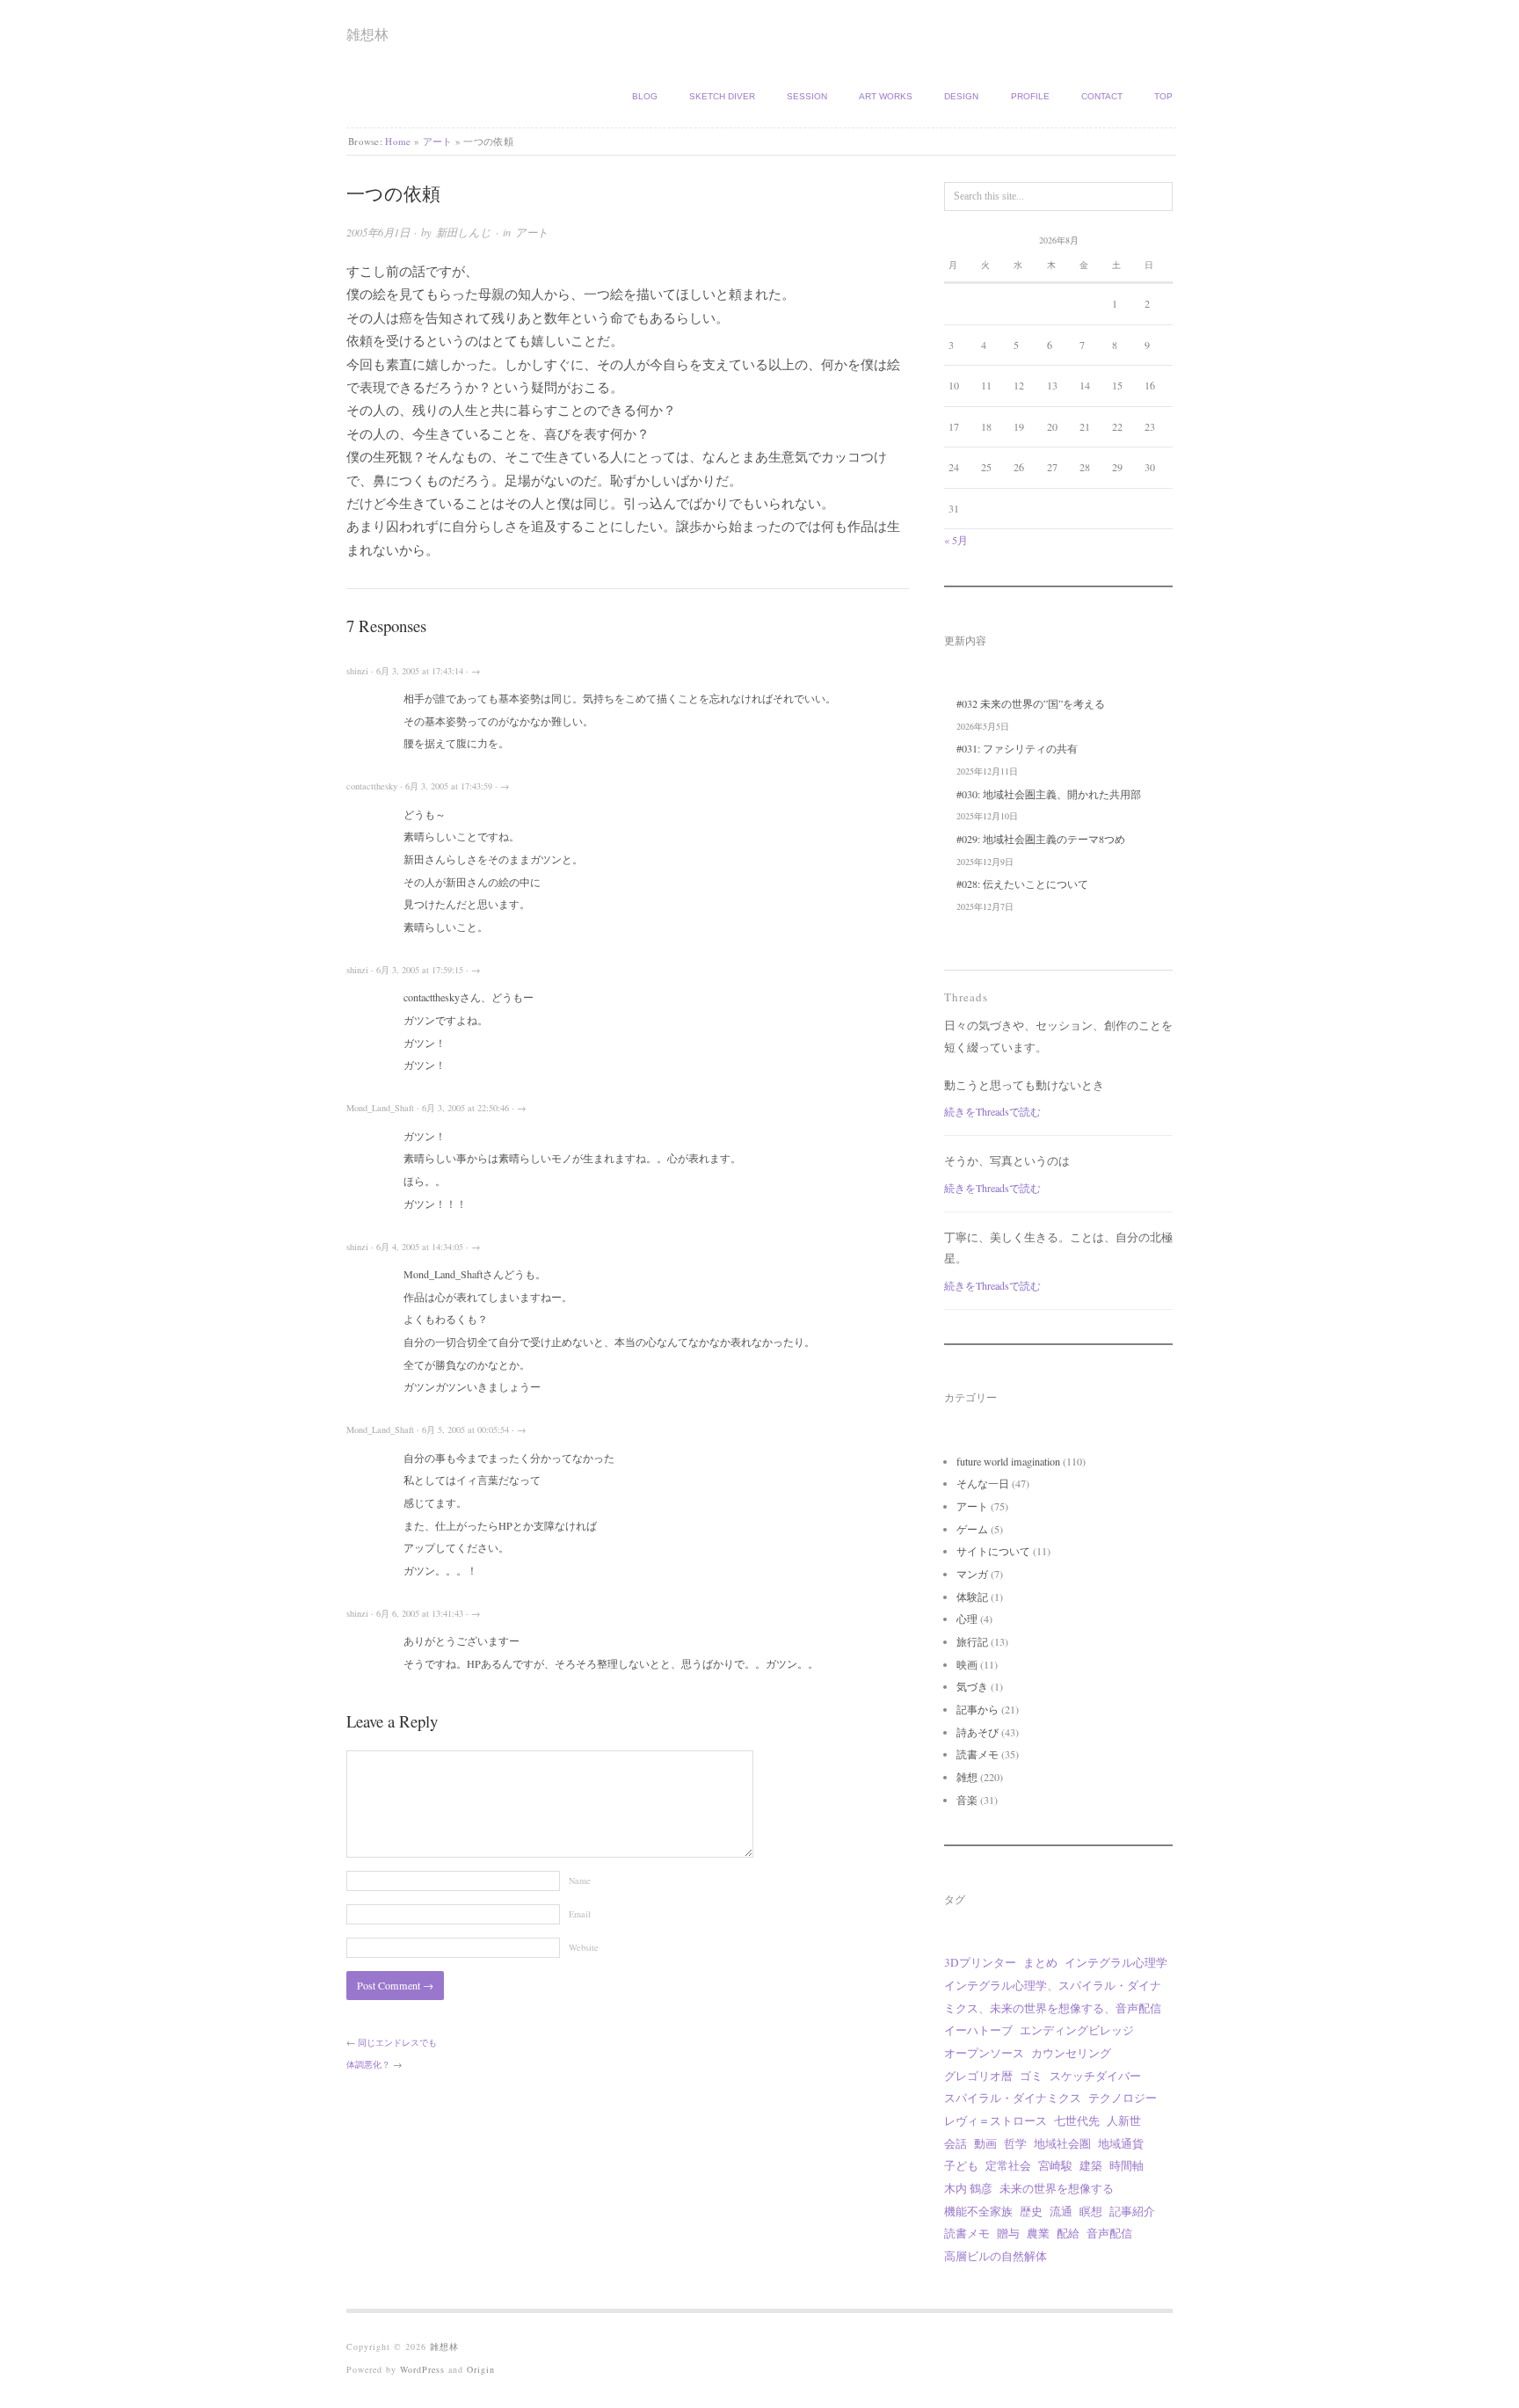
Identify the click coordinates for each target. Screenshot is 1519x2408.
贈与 (1008, 2233)
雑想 (967, 1777)
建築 (1091, 2165)
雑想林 (367, 34)
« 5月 (956, 540)
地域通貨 (1121, 2143)
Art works (886, 96)
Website (584, 1947)
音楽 (967, 1800)
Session (807, 96)
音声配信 (1109, 2233)
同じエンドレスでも (397, 2042)
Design (961, 96)
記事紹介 (1132, 2211)
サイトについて (993, 1551)
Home (398, 141)
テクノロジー (1123, 2098)
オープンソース (984, 2053)
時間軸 (1127, 2165)
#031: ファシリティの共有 (1017, 748)
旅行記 (972, 1641)
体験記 (972, 1597)
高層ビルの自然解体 (996, 2256)
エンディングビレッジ (1077, 2030)
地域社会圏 (1062, 2143)
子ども (961, 2165)
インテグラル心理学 (1116, 1962)
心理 (967, 1619)
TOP (1163, 96)
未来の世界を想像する (1057, 2188)
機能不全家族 (978, 2211)
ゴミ (1031, 2076)
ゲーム (972, 1529)
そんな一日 (983, 1483)
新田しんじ (464, 232)
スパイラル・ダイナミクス (1013, 2098)
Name (580, 1881)
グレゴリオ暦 (978, 2076)
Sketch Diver (722, 96)
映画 (967, 1664)
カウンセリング (1071, 2053)
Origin (481, 2369)
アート (438, 141)
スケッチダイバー (1095, 2076)
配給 (1068, 2233)
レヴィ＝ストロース (996, 2121)
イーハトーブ (978, 2030)
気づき (972, 1686)
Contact (1102, 96)
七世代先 (1077, 2121)
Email (580, 1914)
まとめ (1040, 1962)
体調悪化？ (368, 2064)
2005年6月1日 (378, 232)
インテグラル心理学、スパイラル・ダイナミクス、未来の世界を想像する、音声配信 (1053, 1997)
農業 (1038, 2233)
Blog (645, 96)
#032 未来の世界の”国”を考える (1031, 703)
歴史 (1031, 2211)
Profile (1030, 96)
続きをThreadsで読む (992, 1111)
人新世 (1124, 2121)
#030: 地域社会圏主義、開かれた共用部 (1049, 794)
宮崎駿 (1055, 2165)
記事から (978, 1709)
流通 (1061, 2211)
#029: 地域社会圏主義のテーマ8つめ (1041, 839)
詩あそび (978, 1732)
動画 (985, 2143)
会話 (956, 2143)
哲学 (1015, 2143)
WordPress (422, 2369)
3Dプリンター (980, 1962)
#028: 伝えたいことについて (1022, 884)
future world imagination (1008, 1461)
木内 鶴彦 (968, 2188)
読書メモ (978, 1754)
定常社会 (1008, 2165)
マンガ (972, 1574)
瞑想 (1091, 2211)
